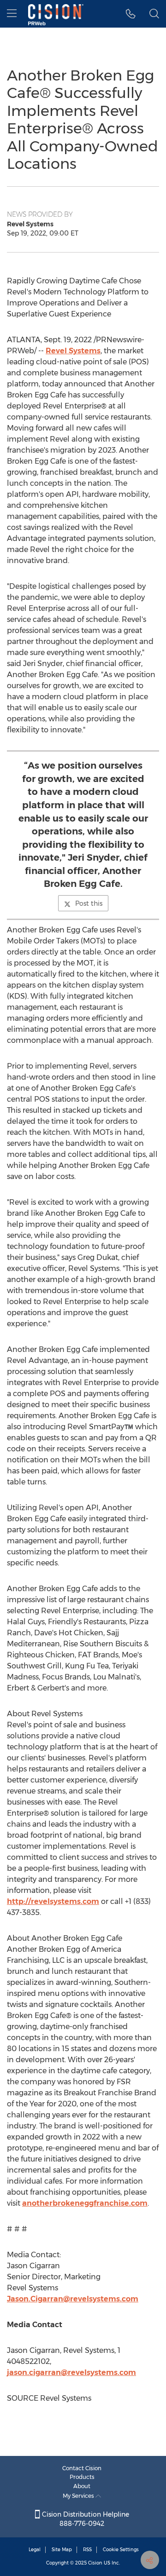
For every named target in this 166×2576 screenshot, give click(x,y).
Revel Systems (73, 351)
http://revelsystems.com (53, 1901)
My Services (79, 2496)
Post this (89, 903)
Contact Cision (82, 2468)
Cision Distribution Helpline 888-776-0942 (85, 2519)
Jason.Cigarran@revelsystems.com (73, 2299)
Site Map (62, 2550)
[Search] (154, 14)
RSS (87, 2550)
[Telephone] (131, 14)
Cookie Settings (121, 2550)
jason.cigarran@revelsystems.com (71, 2372)
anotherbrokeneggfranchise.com (85, 2203)
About (82, 2486)
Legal (35, 2550)
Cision (95, 2563)
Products (82, 2477)
